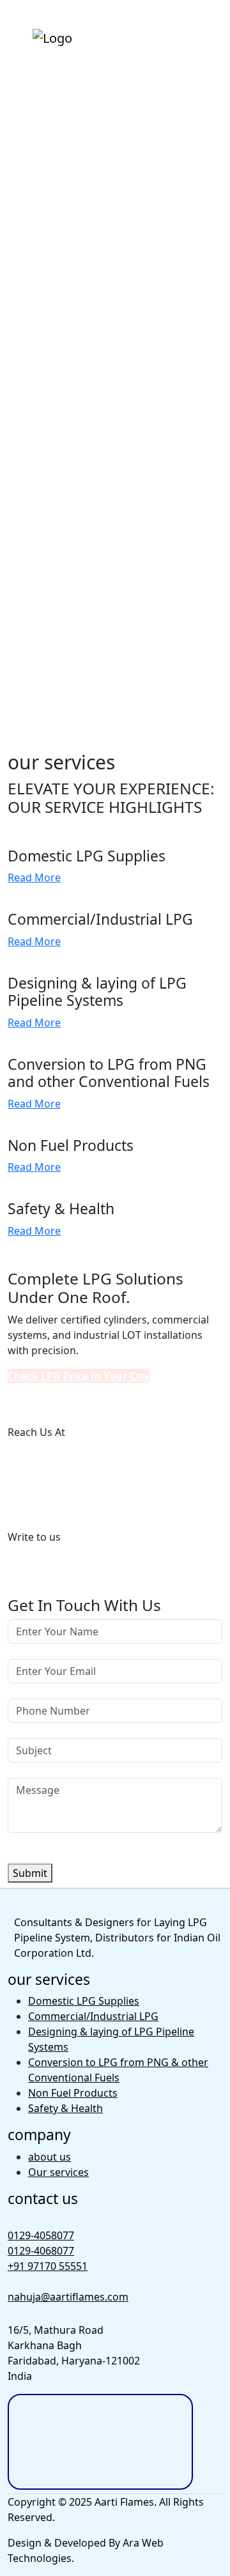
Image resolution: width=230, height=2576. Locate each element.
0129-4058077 (41, 1458)
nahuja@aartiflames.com (68, 1562)
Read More (34, 877)
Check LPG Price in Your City (79, 1376)
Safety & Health (65, 2108)
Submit (30, 1873)
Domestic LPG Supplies (84, 2001)
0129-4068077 (41, 1473)
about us (50, 2157)
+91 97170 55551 (48, 1494)
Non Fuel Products (73, 2093)
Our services (58, 2172)
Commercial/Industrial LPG (93, 2016)
